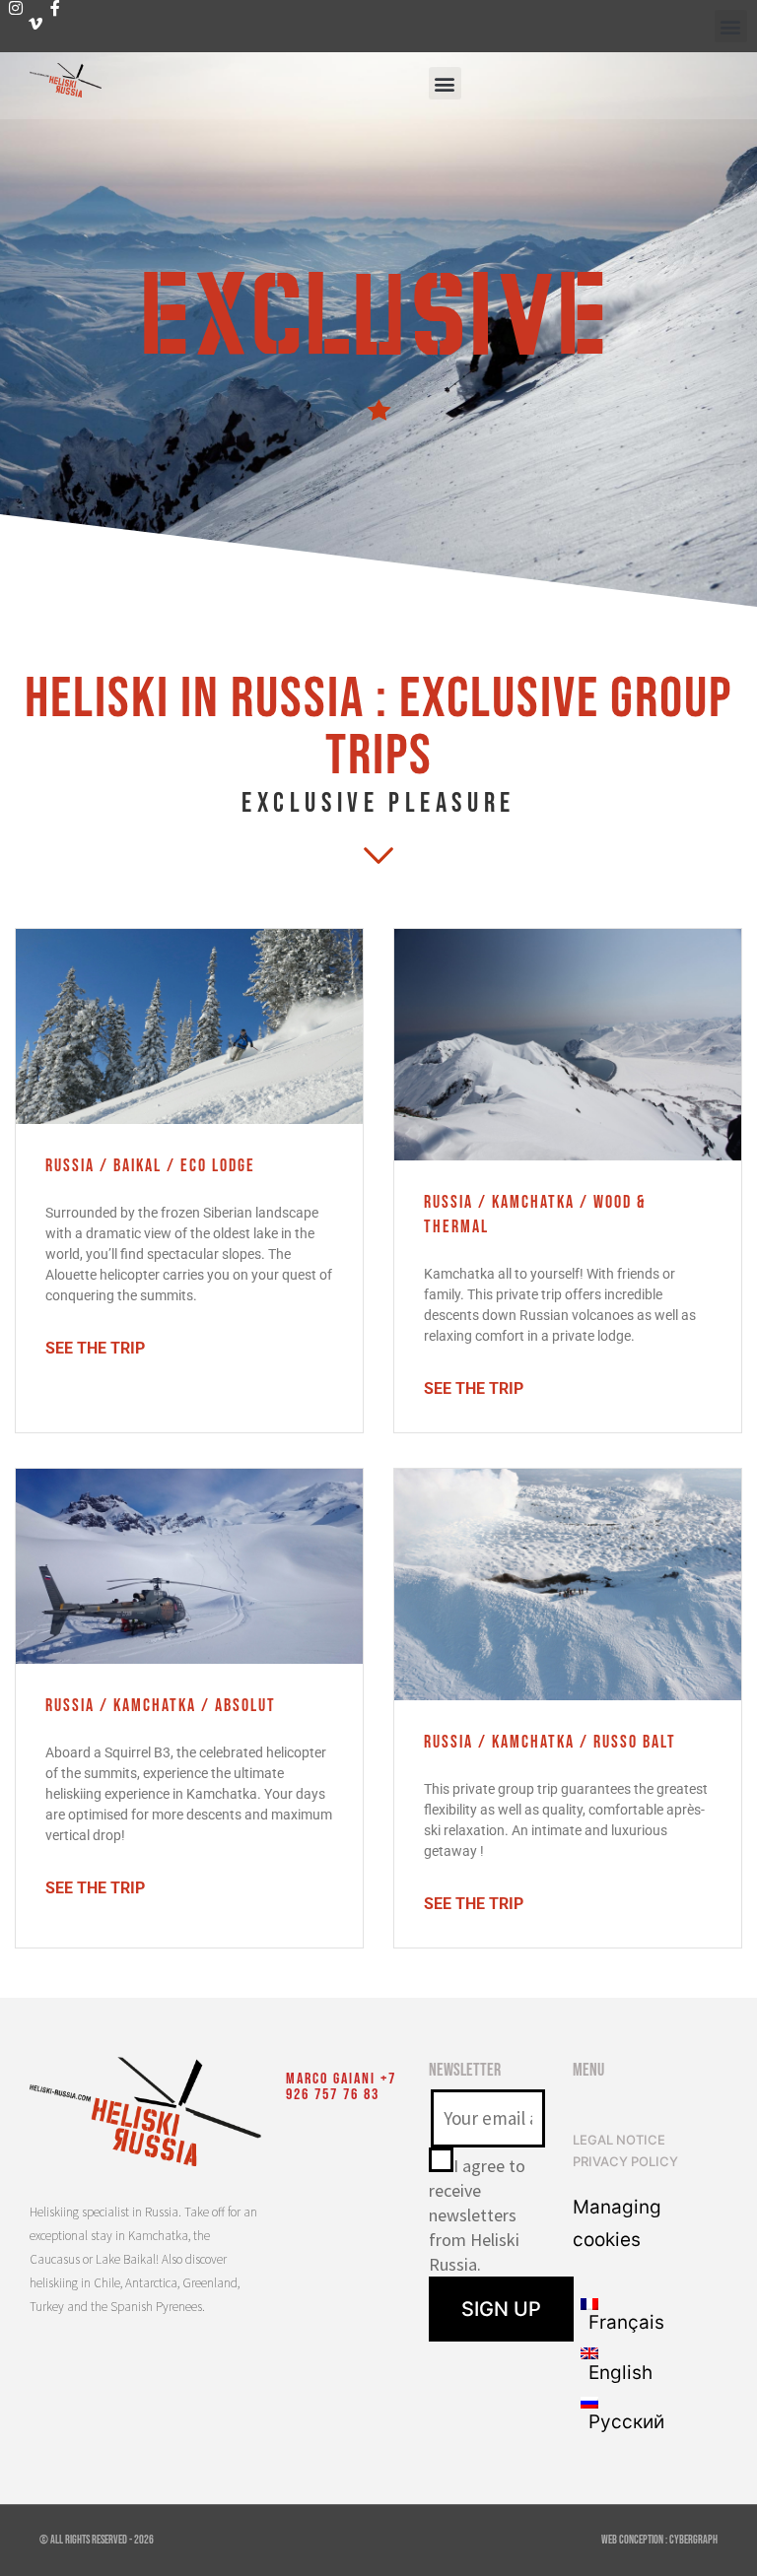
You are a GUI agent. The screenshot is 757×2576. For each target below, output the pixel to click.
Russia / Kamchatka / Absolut (161, 1706)
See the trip (95, 1348)
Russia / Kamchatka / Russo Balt (550, 1742)
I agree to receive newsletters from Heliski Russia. (477, 2215)
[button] (731, 26)
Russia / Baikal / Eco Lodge (150, 1166)
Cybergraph (693, 2540)
